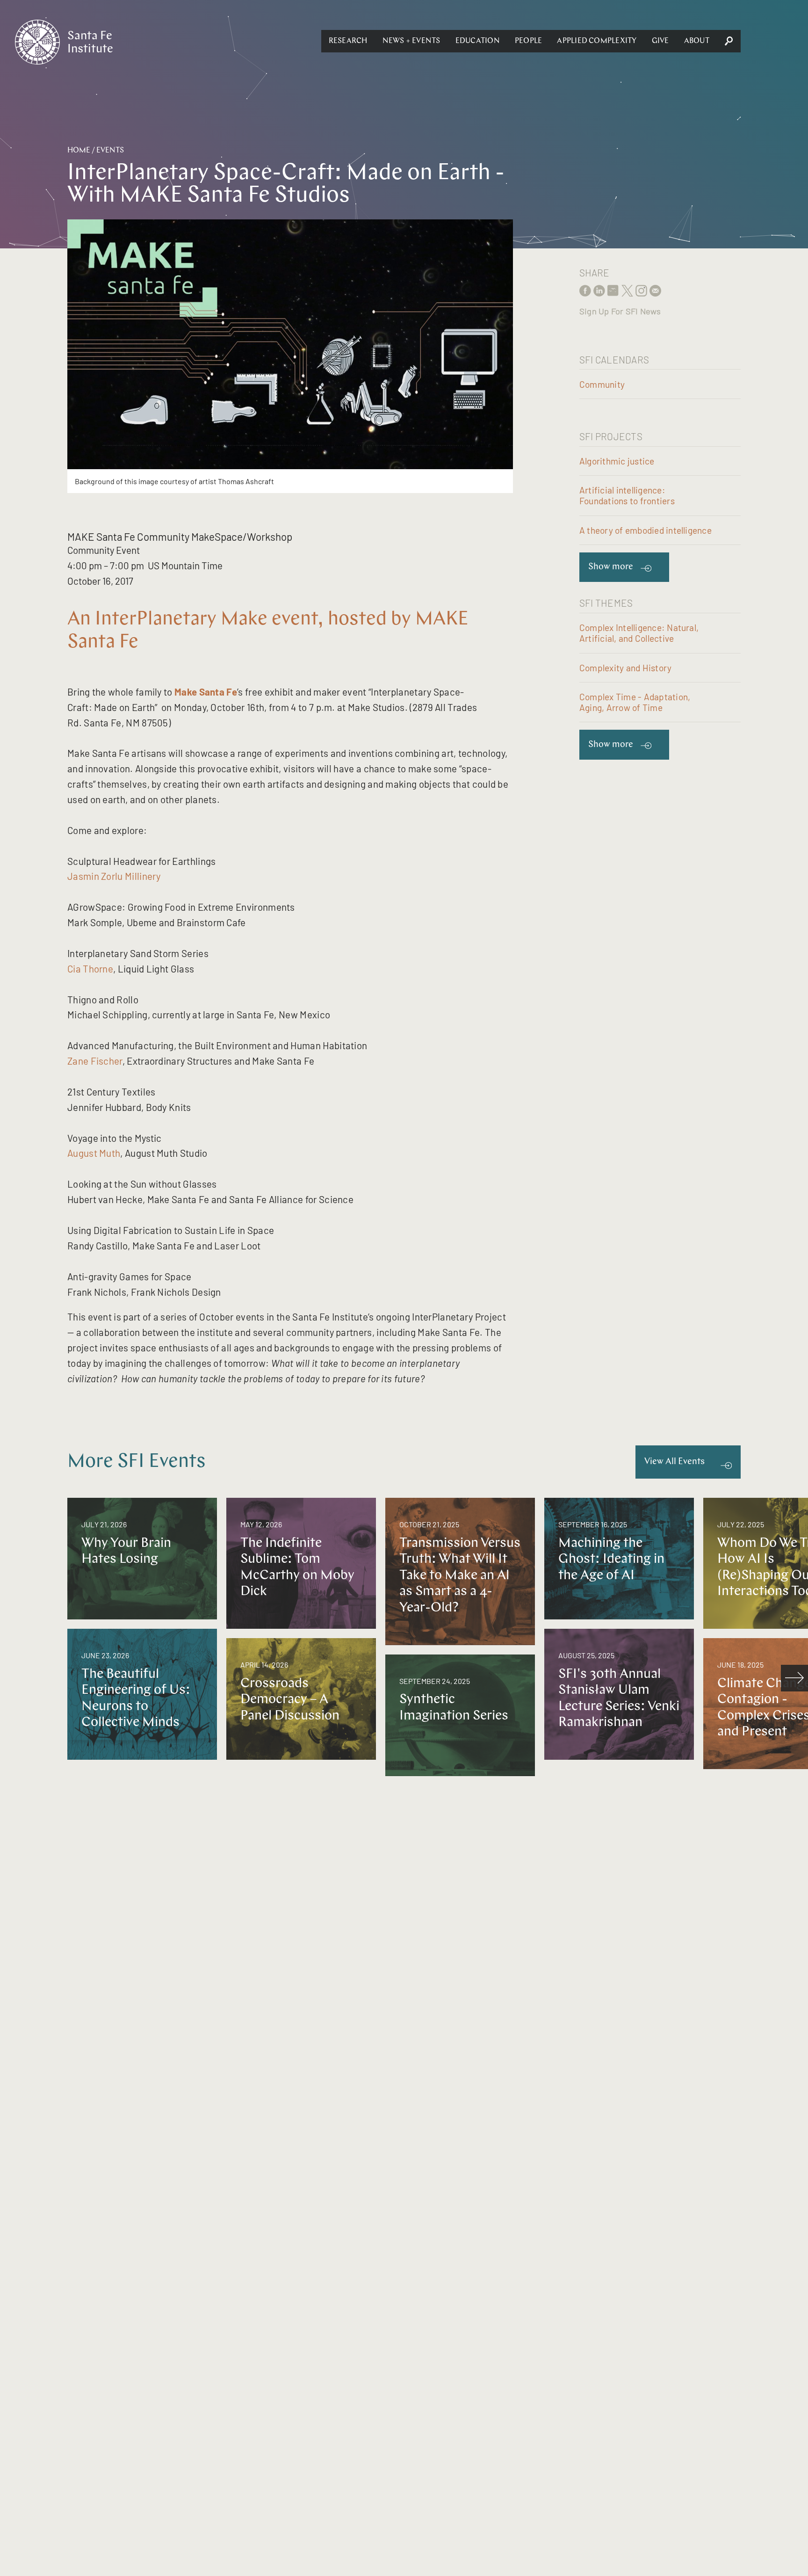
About (697, 41)
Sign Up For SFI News (620, 311)
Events (110, 151)
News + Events (411, 41)
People (528, 41)
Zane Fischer (95, 1061)
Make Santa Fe (206, 692)
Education (478, 41)
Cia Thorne (90, 969)
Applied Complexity (597, 41)
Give (660, 41)
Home (79, 151)
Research (348, 41)
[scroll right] (794, 1678)
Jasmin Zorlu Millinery (114, 876)
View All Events (675, 1462)
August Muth (94, 1153)
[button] (348, 41)
